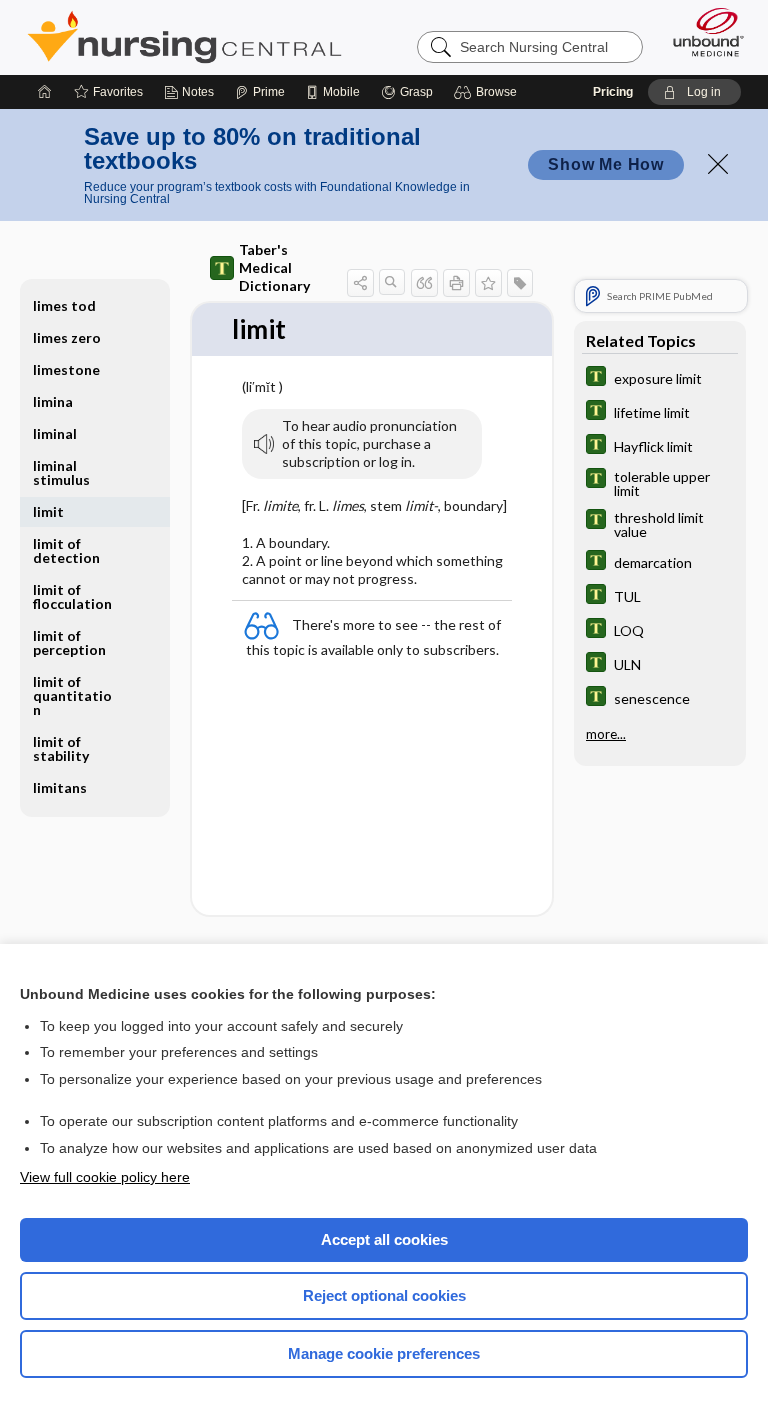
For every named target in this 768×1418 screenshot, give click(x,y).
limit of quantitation (72, 695)
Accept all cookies (384, 1239)
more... (606, 734)
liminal (55, 433)
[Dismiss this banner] (718, 164)
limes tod (64, 305)
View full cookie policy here (105, 1177)
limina (53, 401)
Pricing (613, 92)
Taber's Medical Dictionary (274, 267)
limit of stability (61, 748)
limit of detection (66, 550)
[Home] (45, 92)
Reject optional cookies (384, 1295)
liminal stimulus (61, 472)
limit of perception (69, 642)
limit (48, 511)
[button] (488, 92)
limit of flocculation (72, 596)
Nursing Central (184, 37)
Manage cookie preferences (384, 1353)
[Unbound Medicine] (702, 32)
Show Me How (606, 164)
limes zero (67, 337)
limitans (60, 787)
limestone (66, 369)
